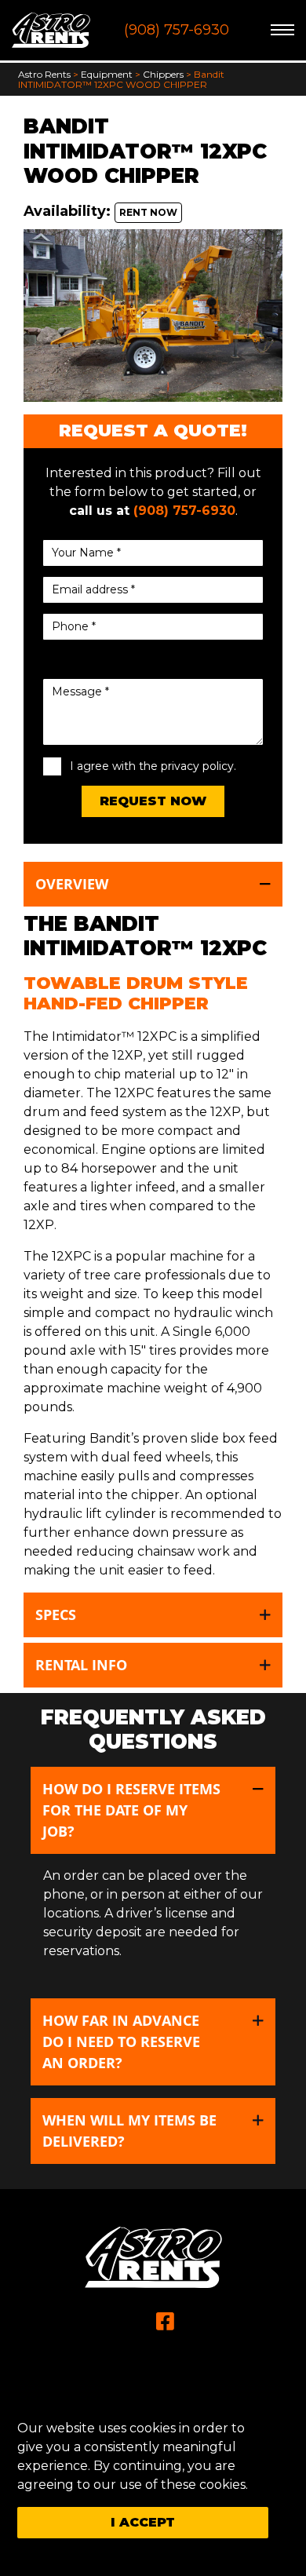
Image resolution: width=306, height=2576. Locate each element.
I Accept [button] (143, 2522)
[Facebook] (165, 2322)
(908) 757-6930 (177, 30)
